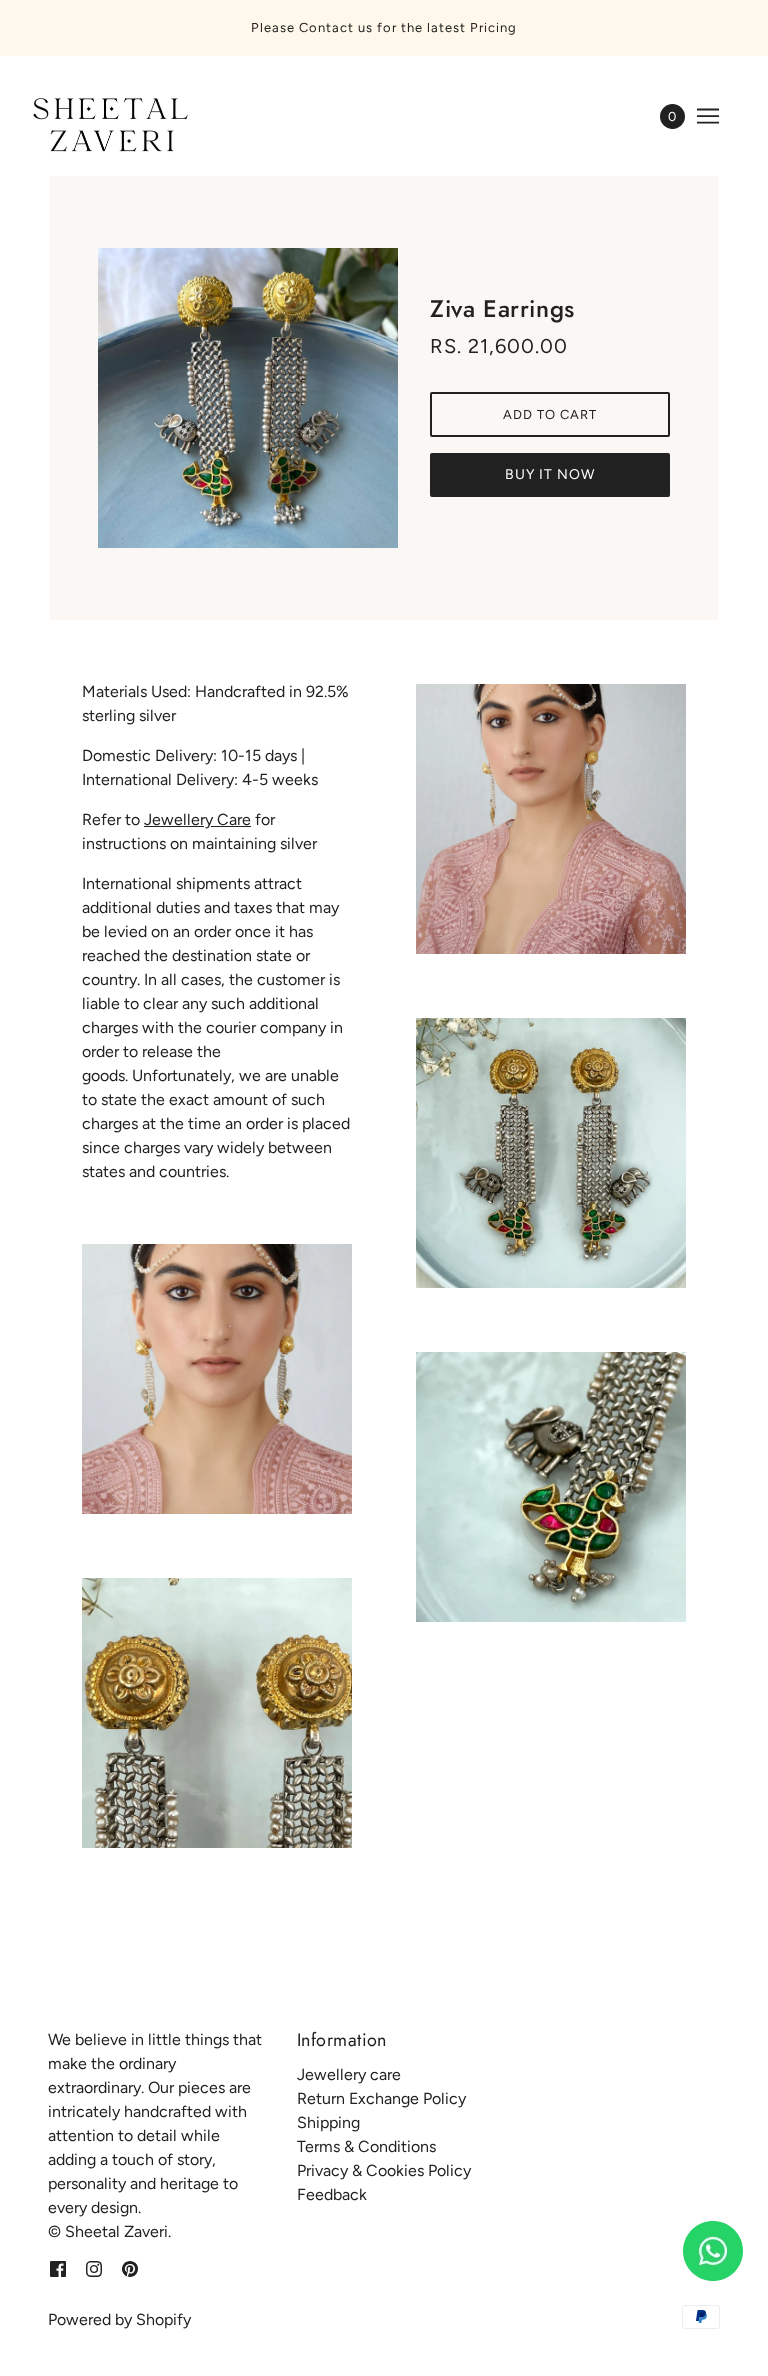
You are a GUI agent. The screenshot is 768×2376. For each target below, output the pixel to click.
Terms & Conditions (366, 2146)
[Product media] (217, 1379)
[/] (107, 126)
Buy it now (550, 474)
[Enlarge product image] (248, 398)
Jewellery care (349, 2074)
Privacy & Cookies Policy (384, 2170)
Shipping (328, 2122)
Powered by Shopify (119, 2319)
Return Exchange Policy (381, 2098)
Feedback (332, 2194)
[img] (58, 2268)
